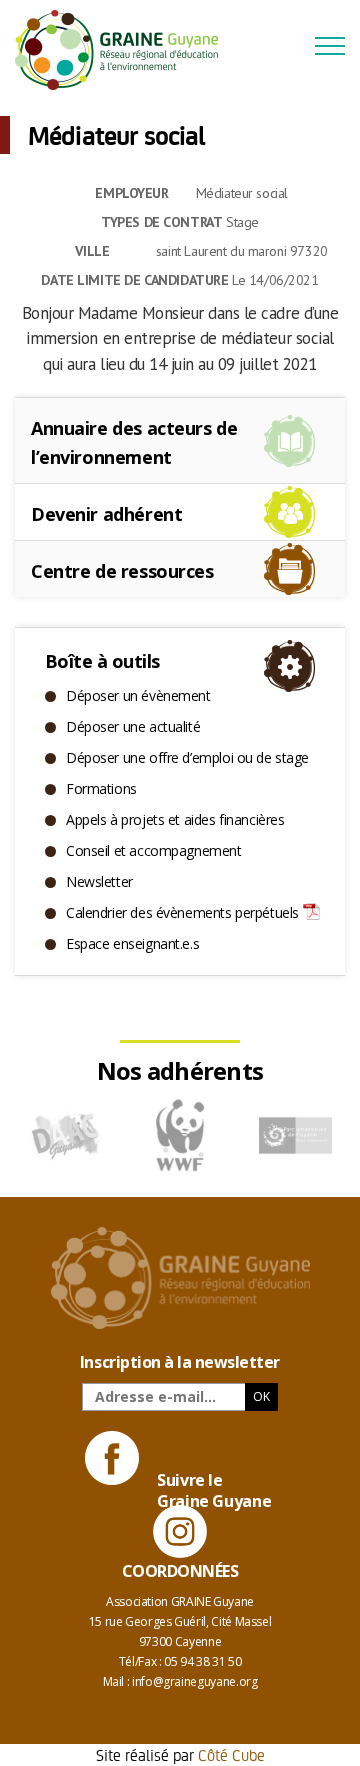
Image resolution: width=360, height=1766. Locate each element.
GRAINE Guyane (125, 50)
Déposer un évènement (138, 695)
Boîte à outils (102, 661)
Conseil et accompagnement (154, 850)
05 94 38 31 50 (202, 1661)
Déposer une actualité (133, 726)
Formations (101, 788)
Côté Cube (231, 1754)
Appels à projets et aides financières (175, 819)
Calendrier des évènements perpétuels (182, 912)
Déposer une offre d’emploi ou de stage (187, 757)
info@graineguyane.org (194, 1681)
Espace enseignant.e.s (132, 943)
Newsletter (99, 881)
